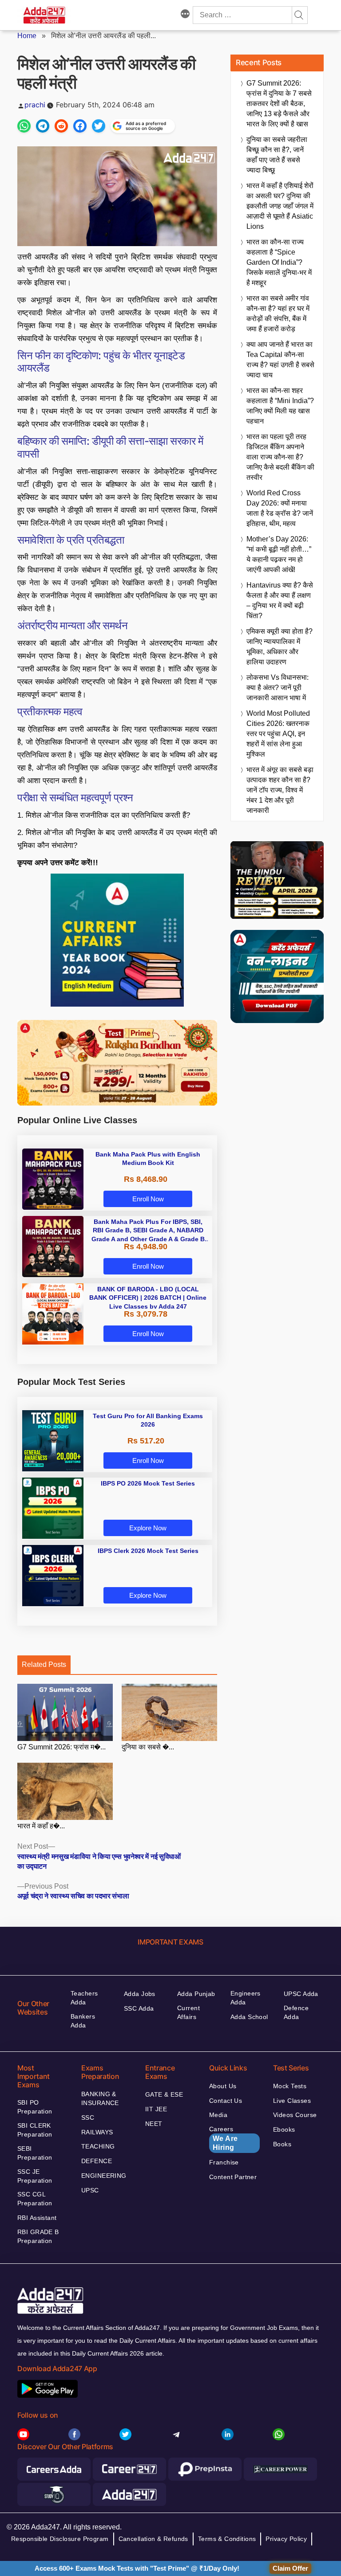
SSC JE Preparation (35, 2176)
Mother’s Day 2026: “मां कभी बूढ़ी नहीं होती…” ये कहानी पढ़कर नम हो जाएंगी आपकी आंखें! (279, 554)
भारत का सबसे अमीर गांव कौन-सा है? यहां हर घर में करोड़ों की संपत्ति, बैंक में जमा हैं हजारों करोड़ (278, 314)
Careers (224, 2138)
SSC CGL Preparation (35, 2199)
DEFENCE (97, 2161)
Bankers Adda (83, 2021)
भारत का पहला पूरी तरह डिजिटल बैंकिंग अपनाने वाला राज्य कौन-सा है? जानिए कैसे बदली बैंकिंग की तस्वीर (280, 457)
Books (282, 2144)
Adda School (249, 2017)
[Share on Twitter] (99, 126)
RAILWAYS (97, 2132)
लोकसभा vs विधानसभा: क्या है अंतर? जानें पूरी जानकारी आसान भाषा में (278, 688)
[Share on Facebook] (80, 126)
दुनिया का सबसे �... (148, 1747)
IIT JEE (156, 2109)
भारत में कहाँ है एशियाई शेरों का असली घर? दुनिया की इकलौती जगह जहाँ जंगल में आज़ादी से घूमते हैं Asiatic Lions (280, 206)
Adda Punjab (196, 1994)
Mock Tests (290, 2086)
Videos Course (295, 2115)
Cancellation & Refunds (153, 2539)
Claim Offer (290, 2568)
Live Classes (292, 2101)
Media (218, 2115)
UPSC (90, 2190)
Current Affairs (188, 2012)
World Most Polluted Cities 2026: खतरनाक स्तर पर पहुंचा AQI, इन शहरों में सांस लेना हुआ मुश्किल (278, 734)
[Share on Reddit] (61, 126)
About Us (223, 2086)
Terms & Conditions (227, 2539)
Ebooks (284, 2129)
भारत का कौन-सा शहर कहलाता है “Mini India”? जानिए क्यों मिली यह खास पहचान (280, 406)
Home (27, 36)
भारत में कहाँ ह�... (41, 1826)
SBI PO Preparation (35, 2107)
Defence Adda (296, 2012)
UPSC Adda (301, 1994)
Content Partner (233, 2177)
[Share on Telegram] (43, 126)
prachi (35, 105)
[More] (185, 15)
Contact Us (226, 2101)
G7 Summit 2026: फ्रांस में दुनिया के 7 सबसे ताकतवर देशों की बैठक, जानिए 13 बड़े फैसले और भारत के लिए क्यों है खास (279, 104)
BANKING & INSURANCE (100, 2098)
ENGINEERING (104, 2176)
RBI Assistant (37, 2218)
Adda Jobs (140, 1994)
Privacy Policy (286, 2539)
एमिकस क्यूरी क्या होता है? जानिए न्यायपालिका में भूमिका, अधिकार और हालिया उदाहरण (280, 647)
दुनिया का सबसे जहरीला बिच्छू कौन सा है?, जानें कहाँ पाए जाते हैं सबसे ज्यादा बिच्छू (277, 155)
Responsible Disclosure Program (60, 2539)
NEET (154, 2124)
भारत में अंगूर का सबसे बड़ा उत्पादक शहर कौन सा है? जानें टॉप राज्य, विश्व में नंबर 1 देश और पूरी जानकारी (280, 790)
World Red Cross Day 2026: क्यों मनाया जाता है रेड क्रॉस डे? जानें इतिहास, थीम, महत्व (280, 508)
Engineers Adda (246, 1998)
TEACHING (98, 2146)
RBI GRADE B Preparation (38, 2236)
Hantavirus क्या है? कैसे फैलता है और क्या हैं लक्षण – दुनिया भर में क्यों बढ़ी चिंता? (280, 600)
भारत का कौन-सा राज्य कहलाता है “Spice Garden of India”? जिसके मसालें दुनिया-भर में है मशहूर (279, 262)
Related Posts (44, 1664)
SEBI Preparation (35, 2153)
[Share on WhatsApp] (24, 126)
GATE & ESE (164, 2094)
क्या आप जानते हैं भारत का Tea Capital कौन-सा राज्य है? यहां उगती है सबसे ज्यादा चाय (280, 360)
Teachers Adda (84, 1998)
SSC (88, 2117)
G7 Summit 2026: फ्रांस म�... (61, 1747)
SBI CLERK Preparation (35, 2130)
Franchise (224, 2162)
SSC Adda (139, 2008)
